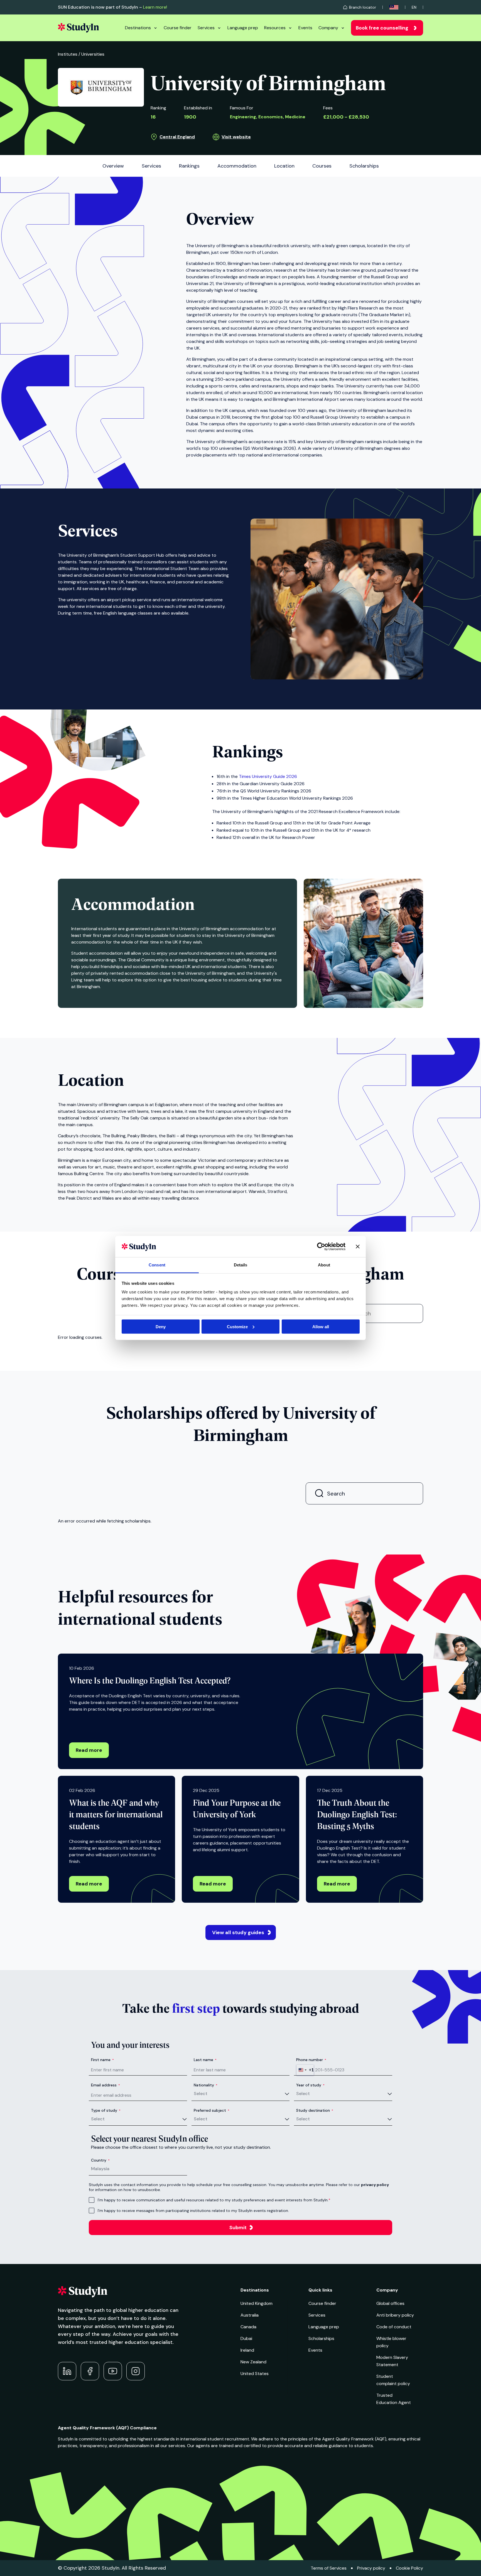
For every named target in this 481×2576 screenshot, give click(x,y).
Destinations (138, 28)
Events (305, 28)
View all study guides (238, 1932)
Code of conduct (394, 2327)
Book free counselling (382, 28)
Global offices (390, 2303)
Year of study (310, 2085)
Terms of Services (329, 2568)
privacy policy (375, 2185)
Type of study (106, 2110)
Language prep (243, 28)
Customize (237, 1326)
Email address (105, 2085)
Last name (205, 2060)
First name (102, 2060)
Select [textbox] (201, 2094)
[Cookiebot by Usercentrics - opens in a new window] (321, 1246)
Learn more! (155, 7)
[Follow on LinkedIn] (67, 2371)
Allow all (321, 1326)
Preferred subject (212, 2110)
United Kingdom (257, 2303)
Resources (275, 28)
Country (100, 2160)
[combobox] (305, 2070)
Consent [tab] (157, 1265)
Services (206, 28)
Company (328, 28)
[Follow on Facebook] (90, 2371)
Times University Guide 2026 (268, 776)
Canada (248, 2327)
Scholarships (321, 2338)
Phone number (311, 2060)
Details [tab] (241, 1265)
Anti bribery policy (395, 2315)
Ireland (247, 2350)
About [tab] (324, 1265)
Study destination (315, 2110)
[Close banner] (358, 1246)
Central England (177, 137)
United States (255, 2374)
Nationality (206, 2085)
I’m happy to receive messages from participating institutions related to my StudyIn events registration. (193, 2211)
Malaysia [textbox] (100, 2169)
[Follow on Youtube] (113, 2371)
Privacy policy (371, 2568)
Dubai (246, 2338)
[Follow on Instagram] (136, 2371)
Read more (89, 1750)
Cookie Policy (409, 2568)
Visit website (236, 137)
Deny (161, 1326)
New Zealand (253, 2362)
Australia (250, 2315)
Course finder (178, 28)
